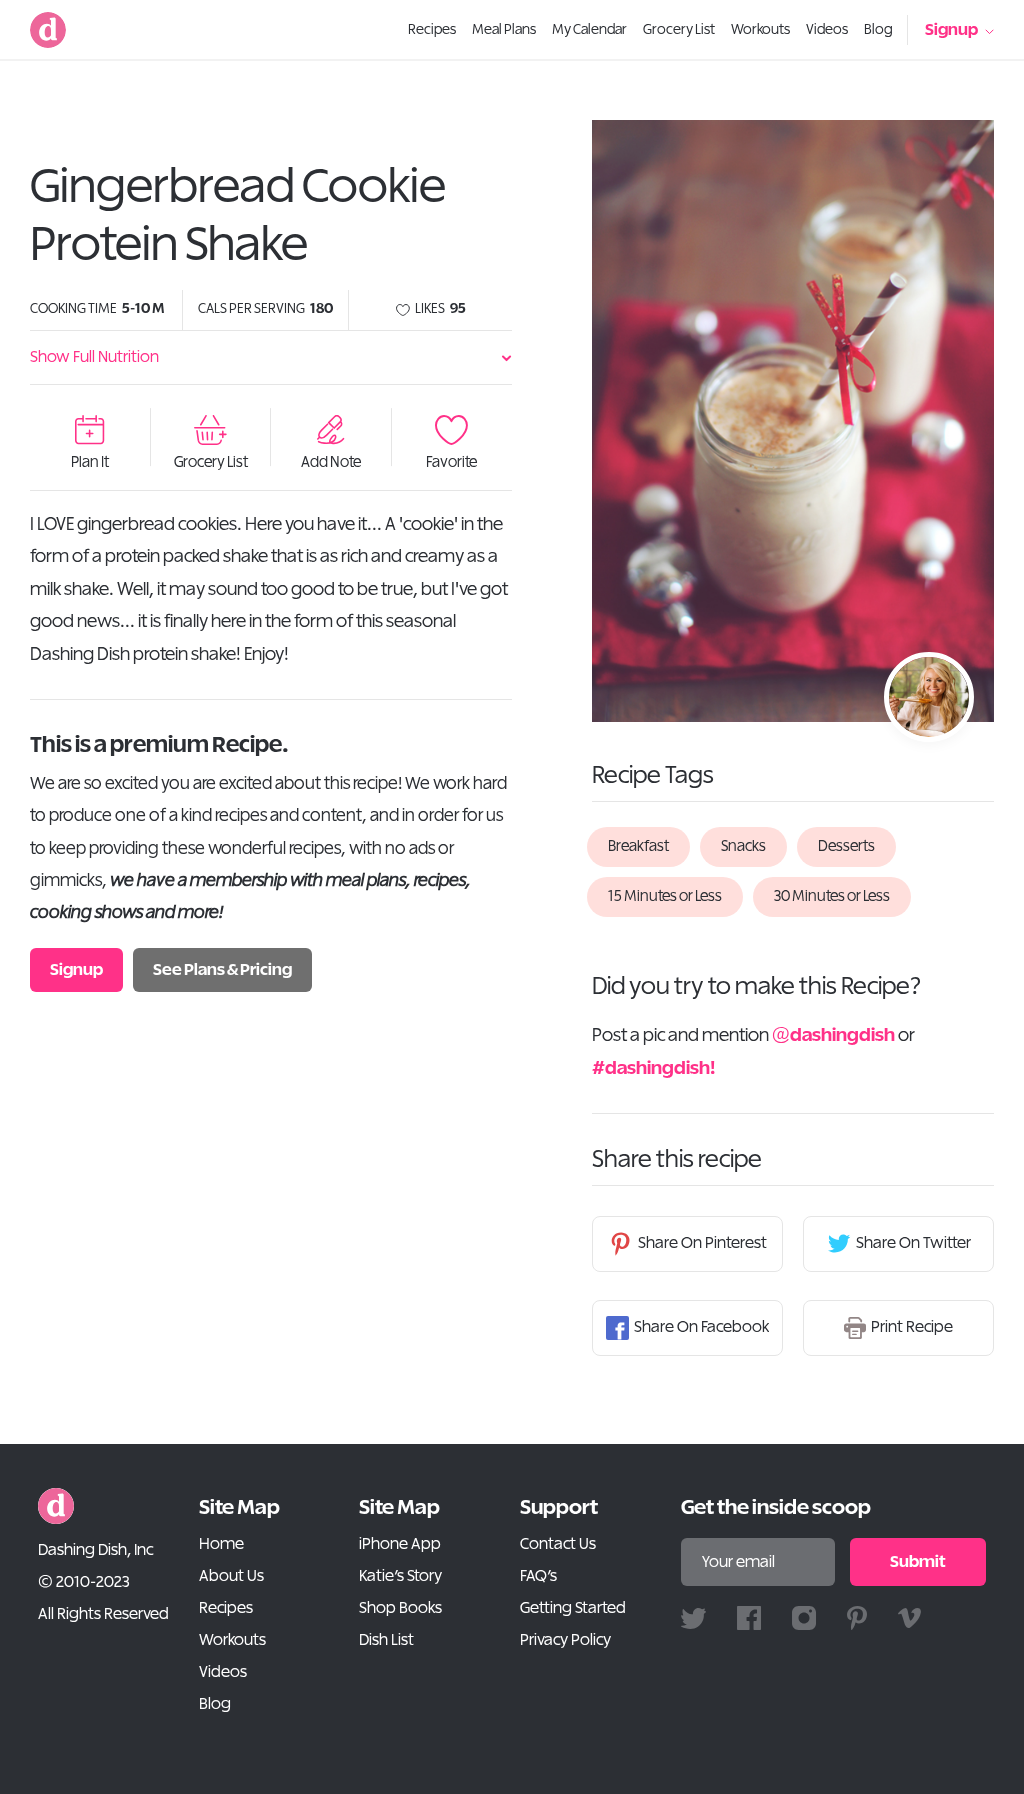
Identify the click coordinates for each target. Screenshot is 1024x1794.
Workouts (232, 1640)
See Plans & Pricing (222, 970)
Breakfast (638, 846)
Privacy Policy (565, 1640)
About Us (231, 1576)
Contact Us (558, 1544)
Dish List (386, 1640)
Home (221, 1544)
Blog (215, 1704)
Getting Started (573, 1608)
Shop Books (400, 1608)
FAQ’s (538, 1576)
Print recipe (912, 1327)
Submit (918, 1562)
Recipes (226, 1608)
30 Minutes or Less (832, 896)
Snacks (743, 846)
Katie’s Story (400, 1576)
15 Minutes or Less (665, 896)
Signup (951, 30)
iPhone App (400, 1544)
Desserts (846, 846)
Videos (223, 1672)
